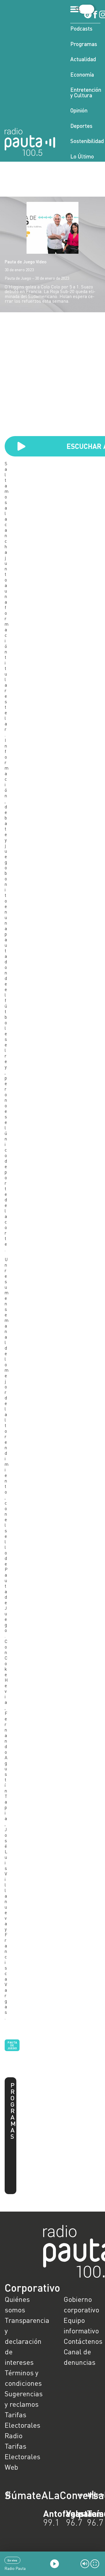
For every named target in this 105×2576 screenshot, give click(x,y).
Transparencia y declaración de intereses (23, 2341)
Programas (84, 44)
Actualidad (83, 59)
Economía (82, 74)
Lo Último (82, 156)
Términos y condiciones (23, 2378)
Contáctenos (82, 2341)
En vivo (12, 2560)
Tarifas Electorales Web (22, 2456)
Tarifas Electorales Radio (22, 2425)
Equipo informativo (81, 2325)
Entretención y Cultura (85, 92)
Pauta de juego (12, 2045)
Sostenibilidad (85, 141)
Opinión (79, 110)
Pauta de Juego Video (26, 262)
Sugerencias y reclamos (23, 2399)
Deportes (81, 126)
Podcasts (81, 28)
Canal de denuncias (79, 2357)
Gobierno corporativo (81, 2304)
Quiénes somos (17, 2304)
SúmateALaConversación (36, 2495)
